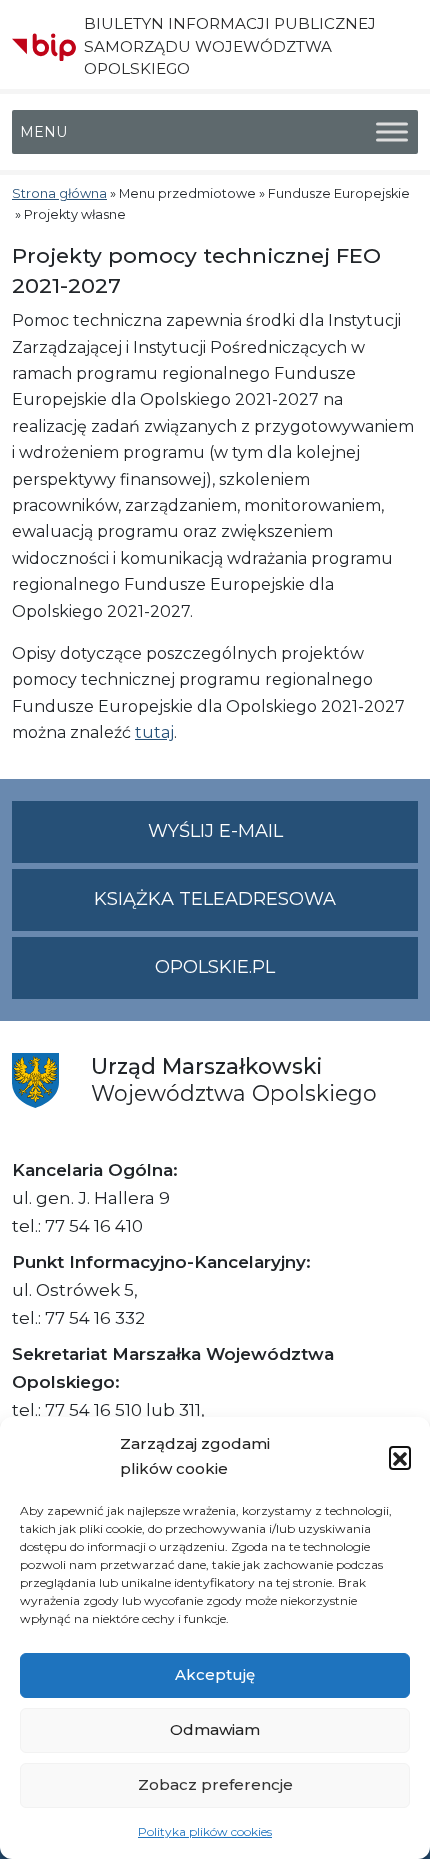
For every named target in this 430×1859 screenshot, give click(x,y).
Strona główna (59, 193)
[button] (400, 1457)
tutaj (154, 732)
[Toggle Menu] (392, 132)
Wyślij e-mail (283, 841)
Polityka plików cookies (205, 1831)
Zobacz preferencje (215, 1784)
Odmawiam (215, 1729)
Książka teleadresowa (215, 899)
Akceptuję (215, 1674)
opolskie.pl (215, 967)
